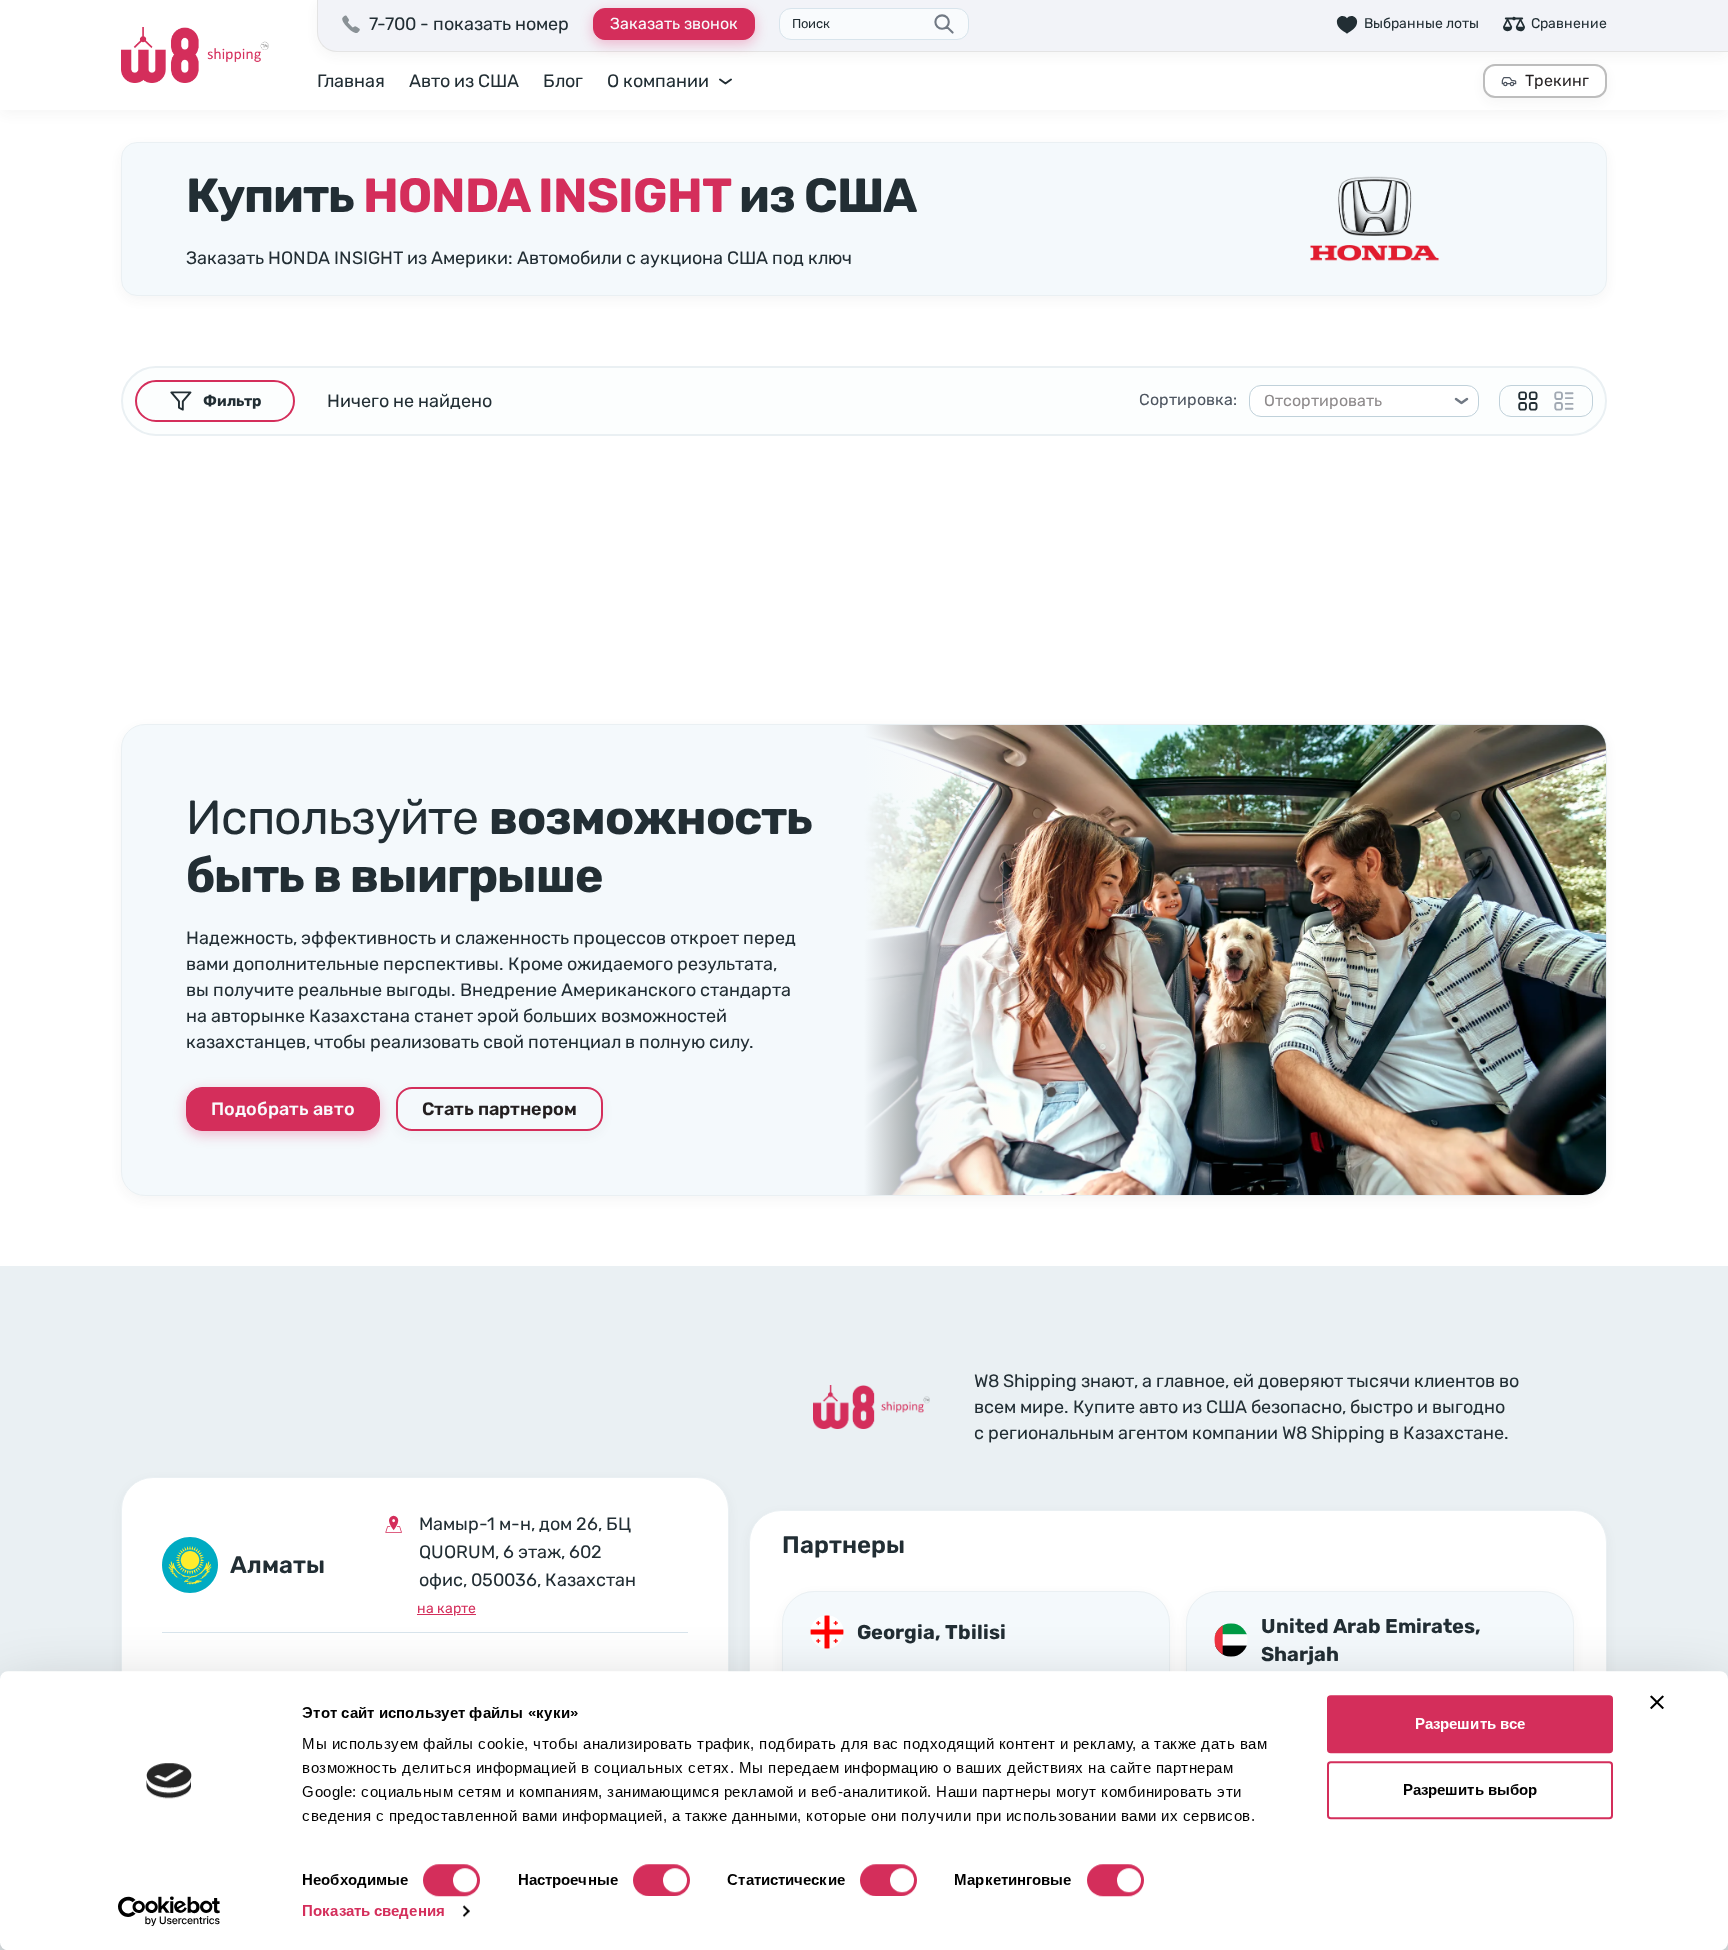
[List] (1564, 401)
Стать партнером (499, 1109)
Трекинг (1557, 80)
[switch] (661, 1880)
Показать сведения (373, 1910)
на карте (446, 1608)
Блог (563, 81)
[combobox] (1355, 401)
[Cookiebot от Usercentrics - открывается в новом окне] (169, 1911)
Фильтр (232, 401)
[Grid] (1528, 401)
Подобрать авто (283, 1109)
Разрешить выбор (1470, 1789)
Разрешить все (1470, 1723)
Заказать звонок (674, 23)
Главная (351, 81)
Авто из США (464, 81)
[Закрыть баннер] (1657, 1702)
